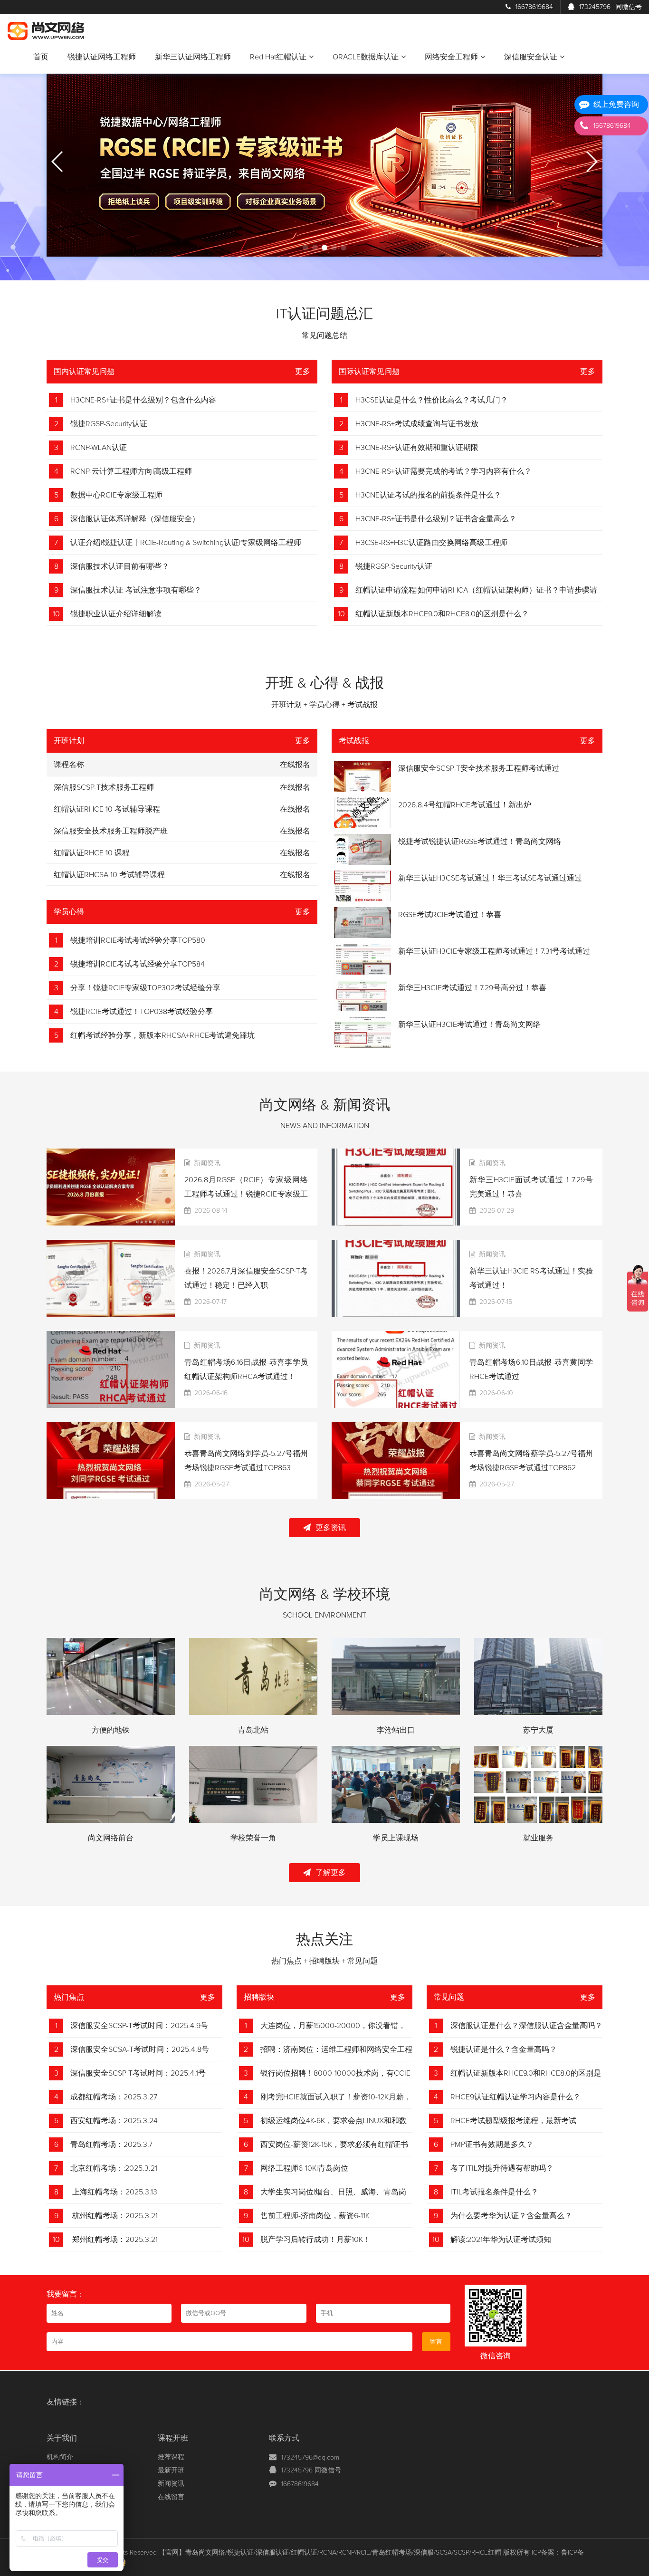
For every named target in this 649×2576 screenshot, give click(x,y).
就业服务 (538, 1838)
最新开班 (171, 2471)
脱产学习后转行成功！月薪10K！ (315, 2240)
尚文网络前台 (111, 1838)
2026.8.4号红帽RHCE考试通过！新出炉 (465, 805)
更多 (303, 372)
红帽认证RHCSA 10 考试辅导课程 (109, 875)
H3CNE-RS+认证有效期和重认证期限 (417, 448)
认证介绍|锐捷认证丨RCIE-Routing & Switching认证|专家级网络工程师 (186, 543)
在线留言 (171, 2497)
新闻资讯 (171, 2484)
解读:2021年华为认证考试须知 (501, 2240)
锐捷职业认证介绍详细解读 (116, 614)
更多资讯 (331, 1528)
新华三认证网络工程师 (193, 57)
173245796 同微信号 (311, 2471)
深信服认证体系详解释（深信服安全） (135, 519)
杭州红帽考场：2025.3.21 (114, 2216)
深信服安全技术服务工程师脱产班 (111, 831)
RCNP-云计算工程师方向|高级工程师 (131, 471)
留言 (436, 2342)
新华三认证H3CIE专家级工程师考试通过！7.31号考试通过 (494, 951)
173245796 (611, 7)
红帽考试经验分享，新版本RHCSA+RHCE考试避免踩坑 (162, 1035)
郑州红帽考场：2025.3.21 (114, 2240)
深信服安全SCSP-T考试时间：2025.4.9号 (139, 2026)
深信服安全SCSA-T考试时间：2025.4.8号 (140, 2049)
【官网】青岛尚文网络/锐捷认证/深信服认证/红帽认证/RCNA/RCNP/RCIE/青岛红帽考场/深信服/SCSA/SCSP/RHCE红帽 (330, 2553)
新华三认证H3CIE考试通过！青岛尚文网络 (469, 1025)
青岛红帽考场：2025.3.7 (111, 2145)
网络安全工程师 (451, 57)
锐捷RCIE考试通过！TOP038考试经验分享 (142, 1012)
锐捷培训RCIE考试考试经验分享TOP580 (138, 940)
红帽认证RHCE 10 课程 (92, 853)
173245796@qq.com (310, 2458)
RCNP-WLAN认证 (99, 448)
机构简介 (60, 2457)
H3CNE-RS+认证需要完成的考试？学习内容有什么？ (444, 471)
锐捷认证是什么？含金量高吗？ (504, 2049)
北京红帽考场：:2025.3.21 (114, 2168)
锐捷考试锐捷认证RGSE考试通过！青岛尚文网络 (480, 842)
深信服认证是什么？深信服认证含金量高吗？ (526, 2026)
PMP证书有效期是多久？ (492, 2145)
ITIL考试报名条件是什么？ (494, 2192)
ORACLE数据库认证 (366, 57)
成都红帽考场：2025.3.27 (114, 2097)
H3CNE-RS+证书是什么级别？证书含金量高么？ (436, 519)
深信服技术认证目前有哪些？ (120, 566)
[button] (305, 248)
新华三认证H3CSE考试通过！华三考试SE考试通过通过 (490, 878)
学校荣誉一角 (253, 1838)
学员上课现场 (396, 1838)
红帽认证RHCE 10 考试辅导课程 (107, 809)
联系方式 (284, 2438)
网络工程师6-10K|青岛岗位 (304, 2168)
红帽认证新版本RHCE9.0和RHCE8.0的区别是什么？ (442, 614)
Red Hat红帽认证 (278, 57)
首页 (41, 57)
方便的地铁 (111, 1730)
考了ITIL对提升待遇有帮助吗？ (502, 2168)
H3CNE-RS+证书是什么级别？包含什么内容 (143, 400)
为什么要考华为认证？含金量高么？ (511, 2216)
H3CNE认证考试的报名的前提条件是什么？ (428, 495)
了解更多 (331, 1873)
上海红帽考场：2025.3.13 (114, 2192)
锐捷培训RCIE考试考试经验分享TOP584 (138, 964)
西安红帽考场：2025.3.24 (114, 2121)
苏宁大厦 (538, 1730)
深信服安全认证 (531, 57)
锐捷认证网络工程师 (102, 57)
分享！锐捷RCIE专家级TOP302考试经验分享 (145, 988)
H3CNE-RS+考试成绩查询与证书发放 (417, 424)
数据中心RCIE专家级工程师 (116, 495)
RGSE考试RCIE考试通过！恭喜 (450, 915)
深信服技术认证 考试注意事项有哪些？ (136, 590)
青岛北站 (253, 1730)
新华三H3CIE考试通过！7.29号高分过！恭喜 (472, 988)
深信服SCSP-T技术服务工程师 (104, 787)
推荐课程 (171, 2457)
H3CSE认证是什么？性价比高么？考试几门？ (432, 400)
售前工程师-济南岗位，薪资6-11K (315, 2216)
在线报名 (295, 787)
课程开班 (173, 2438)
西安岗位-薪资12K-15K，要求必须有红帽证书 (334, 2145)
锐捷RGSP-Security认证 (109, 424)
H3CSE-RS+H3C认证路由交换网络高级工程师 (431, 543)
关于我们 (62, 2438)
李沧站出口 (396, 1730)
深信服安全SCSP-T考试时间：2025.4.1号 (138, 2073)
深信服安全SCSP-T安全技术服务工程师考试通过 (479, 768)
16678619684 (534, 7)
